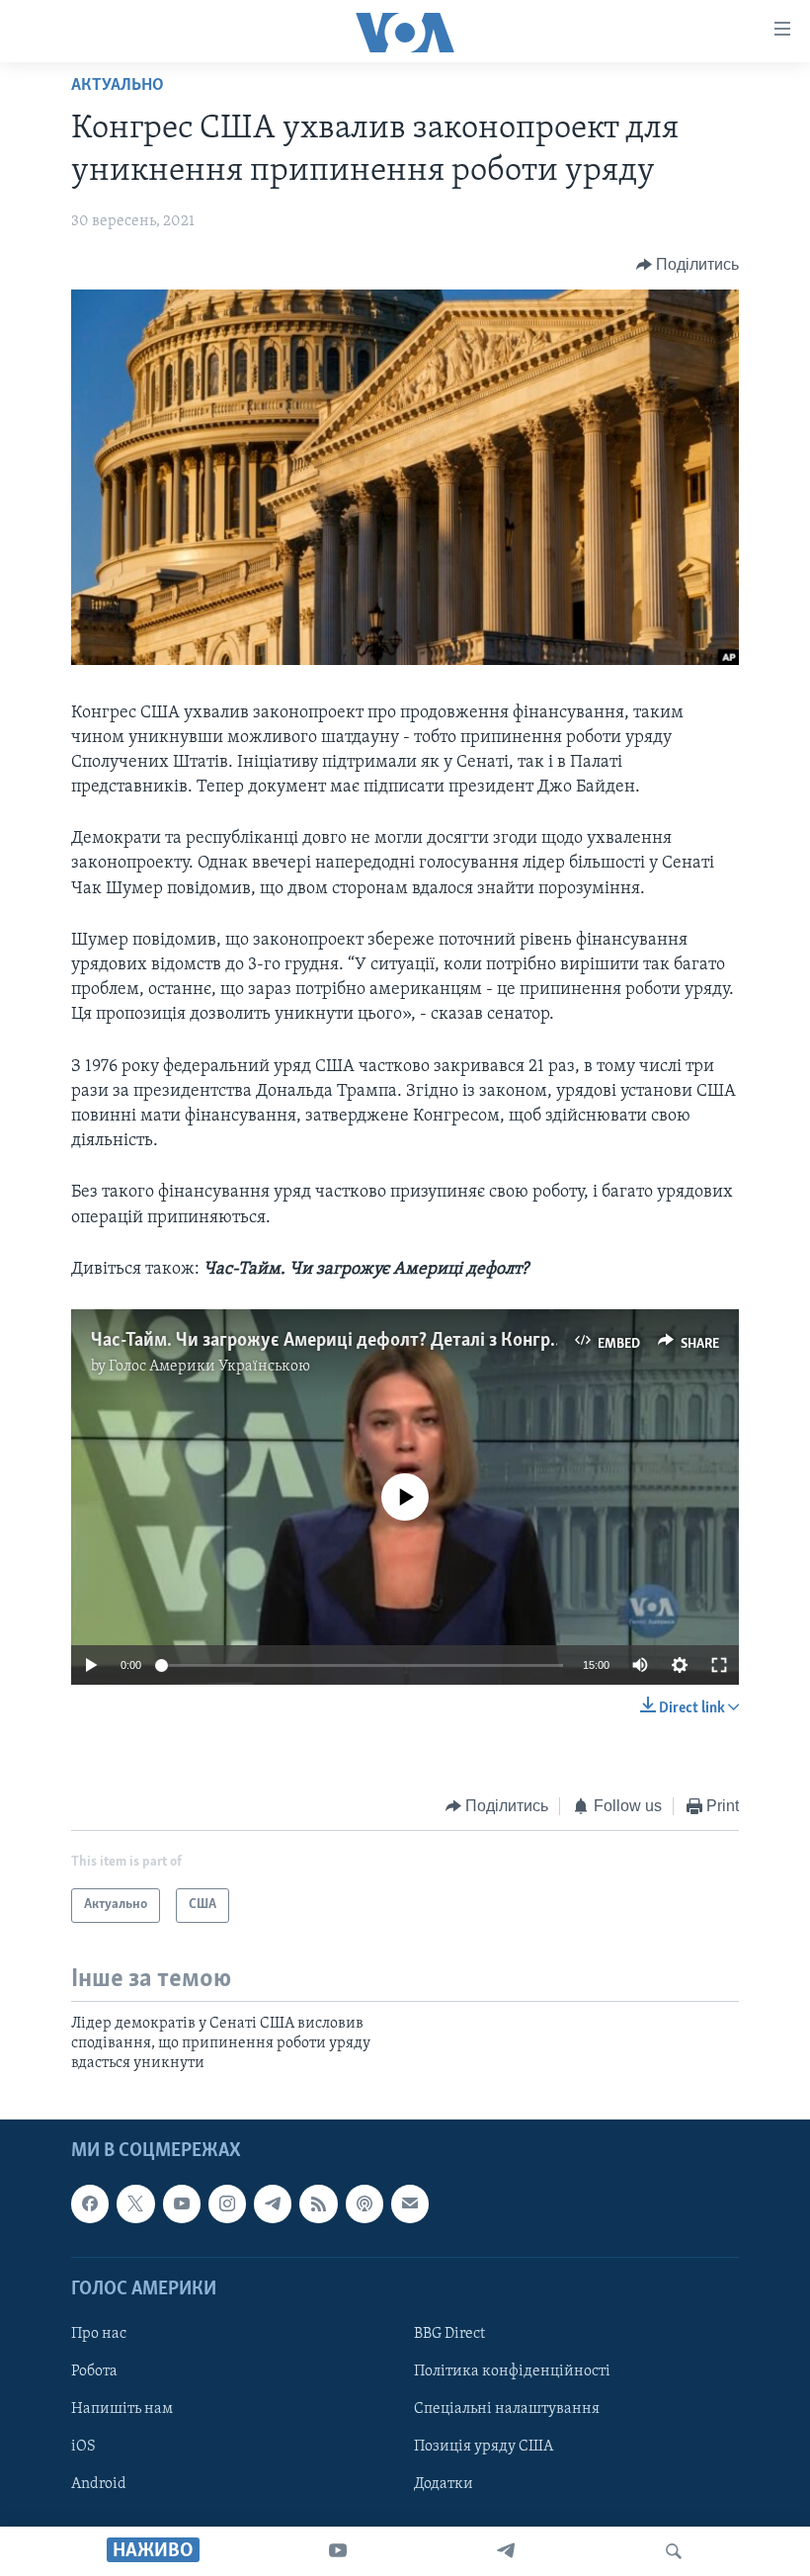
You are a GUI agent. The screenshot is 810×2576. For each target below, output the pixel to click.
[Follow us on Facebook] (90, 2203)
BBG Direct (449, 2334)
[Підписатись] (410, 2203)
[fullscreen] (719, 1665)
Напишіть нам (122, 2409)
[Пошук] (674, 2551)
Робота (94, 2371)
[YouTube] (338, 2551)
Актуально (118, 86)
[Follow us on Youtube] (182, 2203)
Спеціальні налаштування (507, 2409)
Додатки (444, 2484)
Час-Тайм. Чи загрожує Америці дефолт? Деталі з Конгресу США (356, 1341)
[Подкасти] (364, 2203)
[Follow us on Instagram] (227, 2203)
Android (99, 2484)
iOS (83, 2447)
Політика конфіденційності (512, 2371)
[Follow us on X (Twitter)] (135, 2203)
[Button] (688, 265)
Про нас (99, 2334)
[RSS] (318, 2203)
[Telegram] (506, 2551)
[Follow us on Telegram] (273, 2203)
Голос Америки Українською (209, 1367)
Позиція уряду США (484, 2447)
